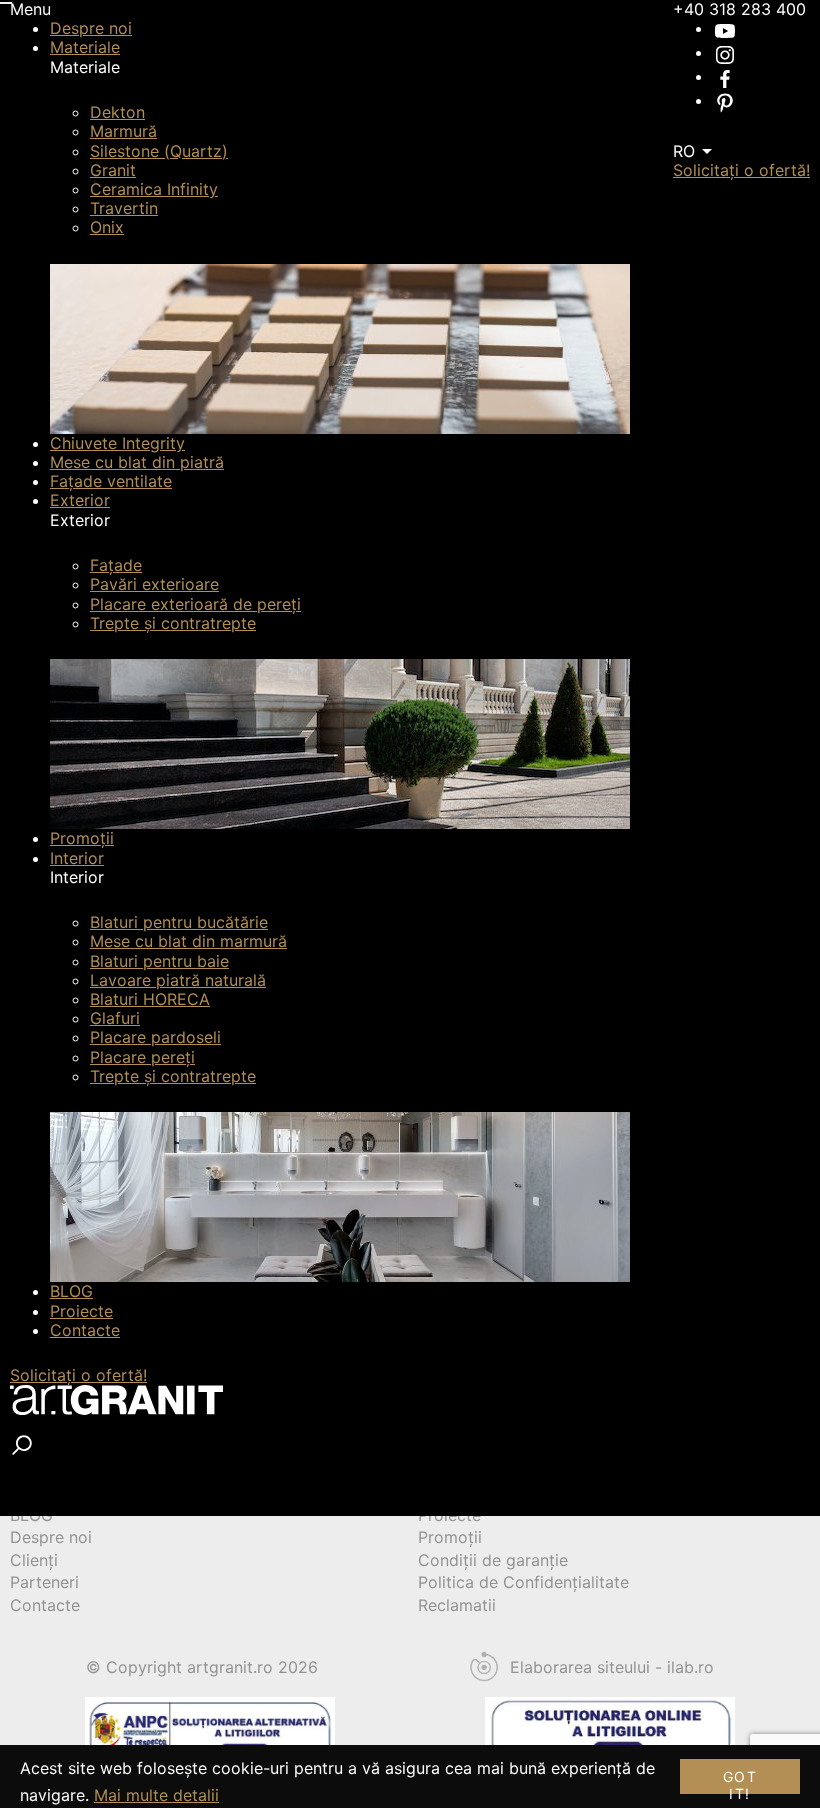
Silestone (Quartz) (159, 151)
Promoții (82, 838)
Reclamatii (457, 1605)
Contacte (85, 1330)
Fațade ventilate (111, 481)
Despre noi (91, 28)
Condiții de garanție (493, 1560)
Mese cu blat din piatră (137, 462)
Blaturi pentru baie (159, 961)
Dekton (117, 112)
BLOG (71, 1291)
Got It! (740, 1781)
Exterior (80, 500)
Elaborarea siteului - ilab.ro (612, 1667)
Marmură (123, 131)
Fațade (116, 565)
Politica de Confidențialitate (523, 1582)
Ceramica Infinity (154, 189)
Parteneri (44, 1582)
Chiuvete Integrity (117, 443)
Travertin (124, 208)
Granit (113, 170)
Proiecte (81, 1311)
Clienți (34, 1560)
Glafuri (115, 1018)
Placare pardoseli (155, 1037)
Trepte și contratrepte (173, 623)
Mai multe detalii (156, 1795)
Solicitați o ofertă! (78, 1375)
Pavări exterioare (154, 584)
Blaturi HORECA (150, 999)
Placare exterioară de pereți (195, 604)
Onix (107, 227)
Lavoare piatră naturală (178, 980)
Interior (77, 858)
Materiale (85, 47)
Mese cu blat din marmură (188, 941)
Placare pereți (142, 1057)
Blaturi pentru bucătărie (179, 922)
